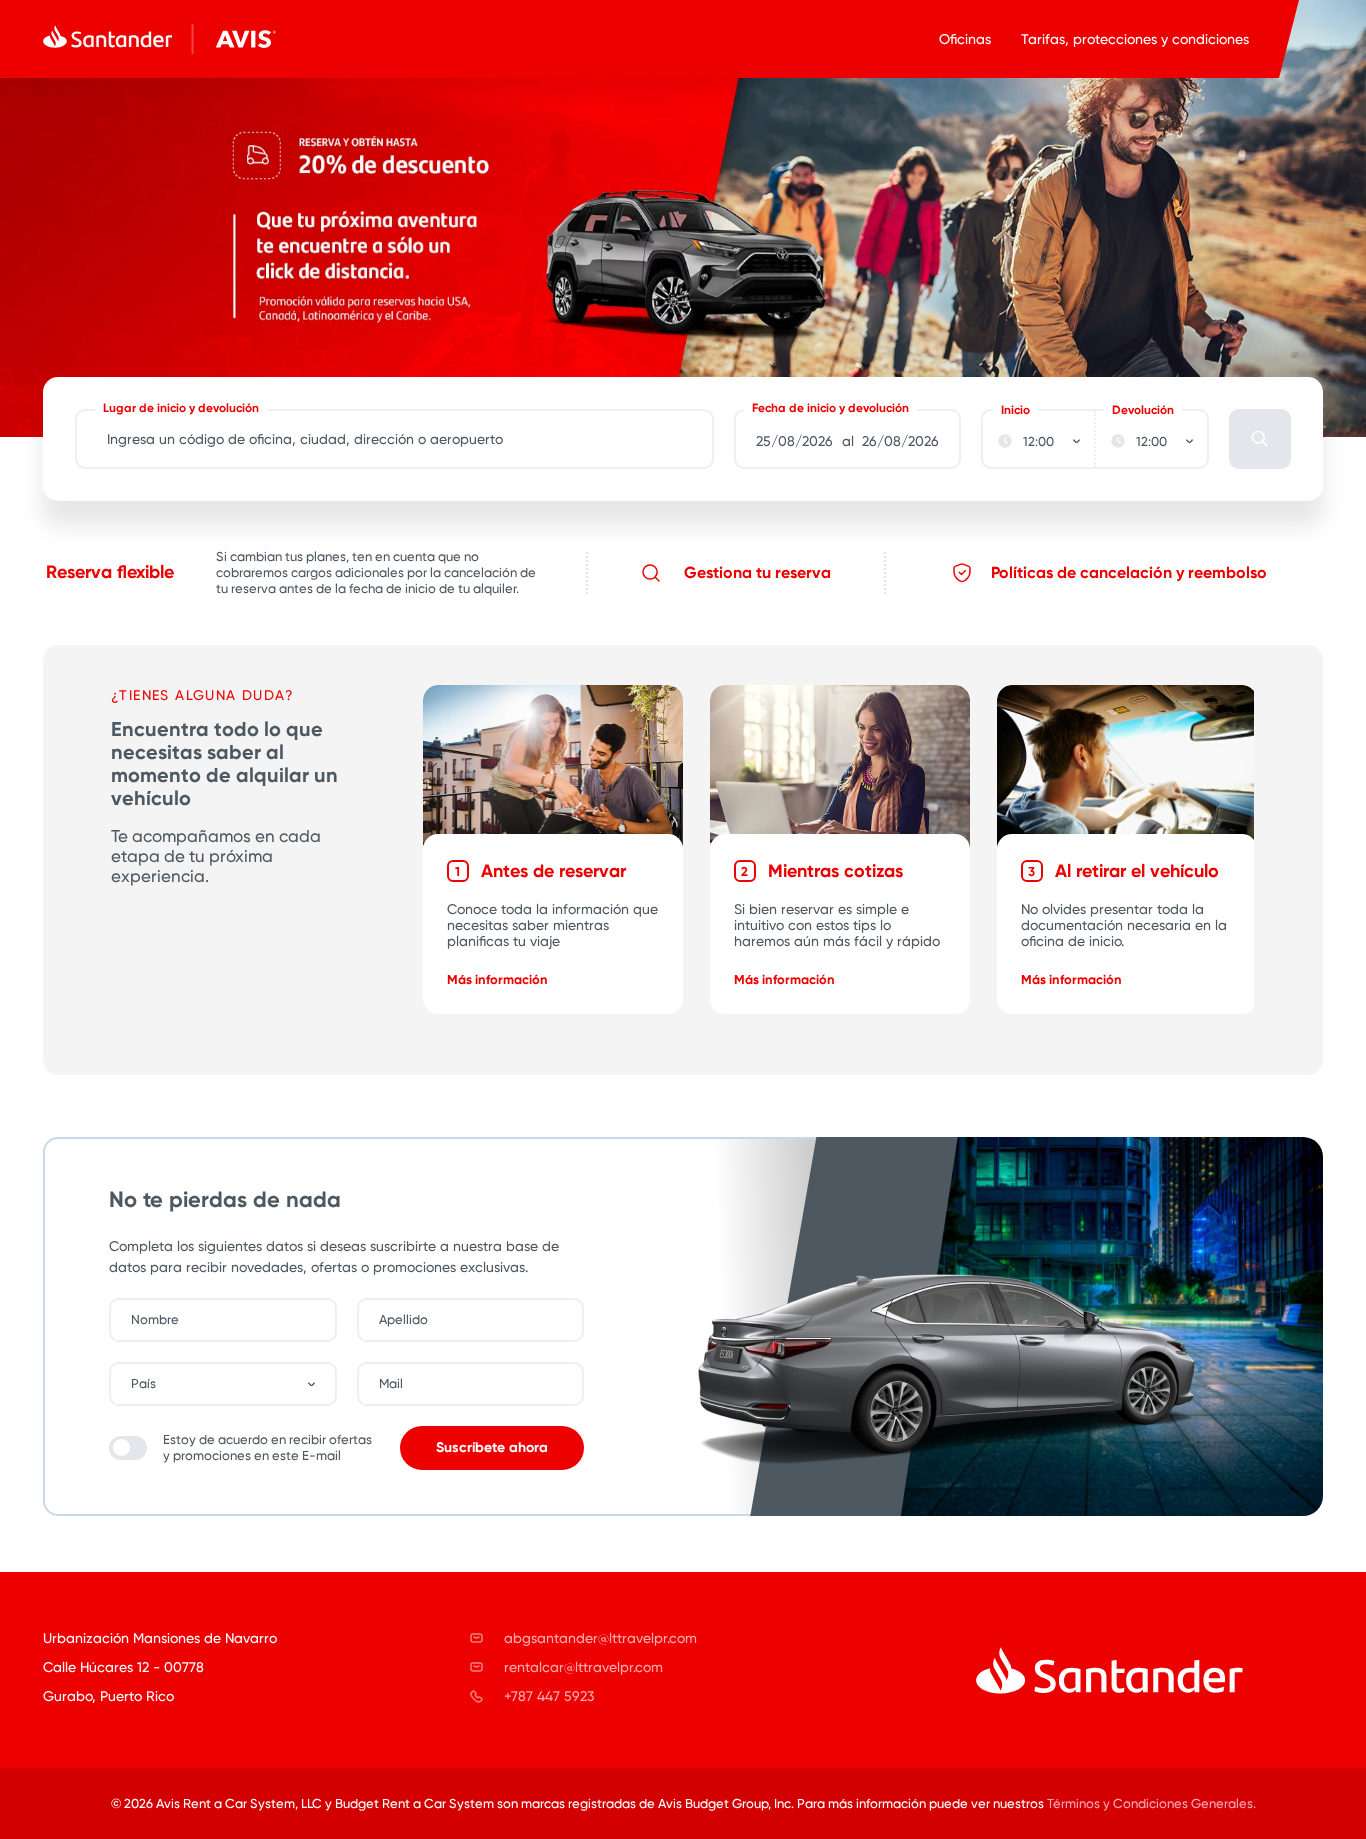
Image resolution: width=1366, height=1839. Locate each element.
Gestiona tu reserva (757, 572)
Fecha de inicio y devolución (830, 408)
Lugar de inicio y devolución (181, 408)
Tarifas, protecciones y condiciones (1135, 39)
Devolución (1143, 410)
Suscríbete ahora (492, 1447)
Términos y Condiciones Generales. (1151, 1803)
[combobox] (233, 1384)
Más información (497, 979)
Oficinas (965, 39)
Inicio (1015, 410)
